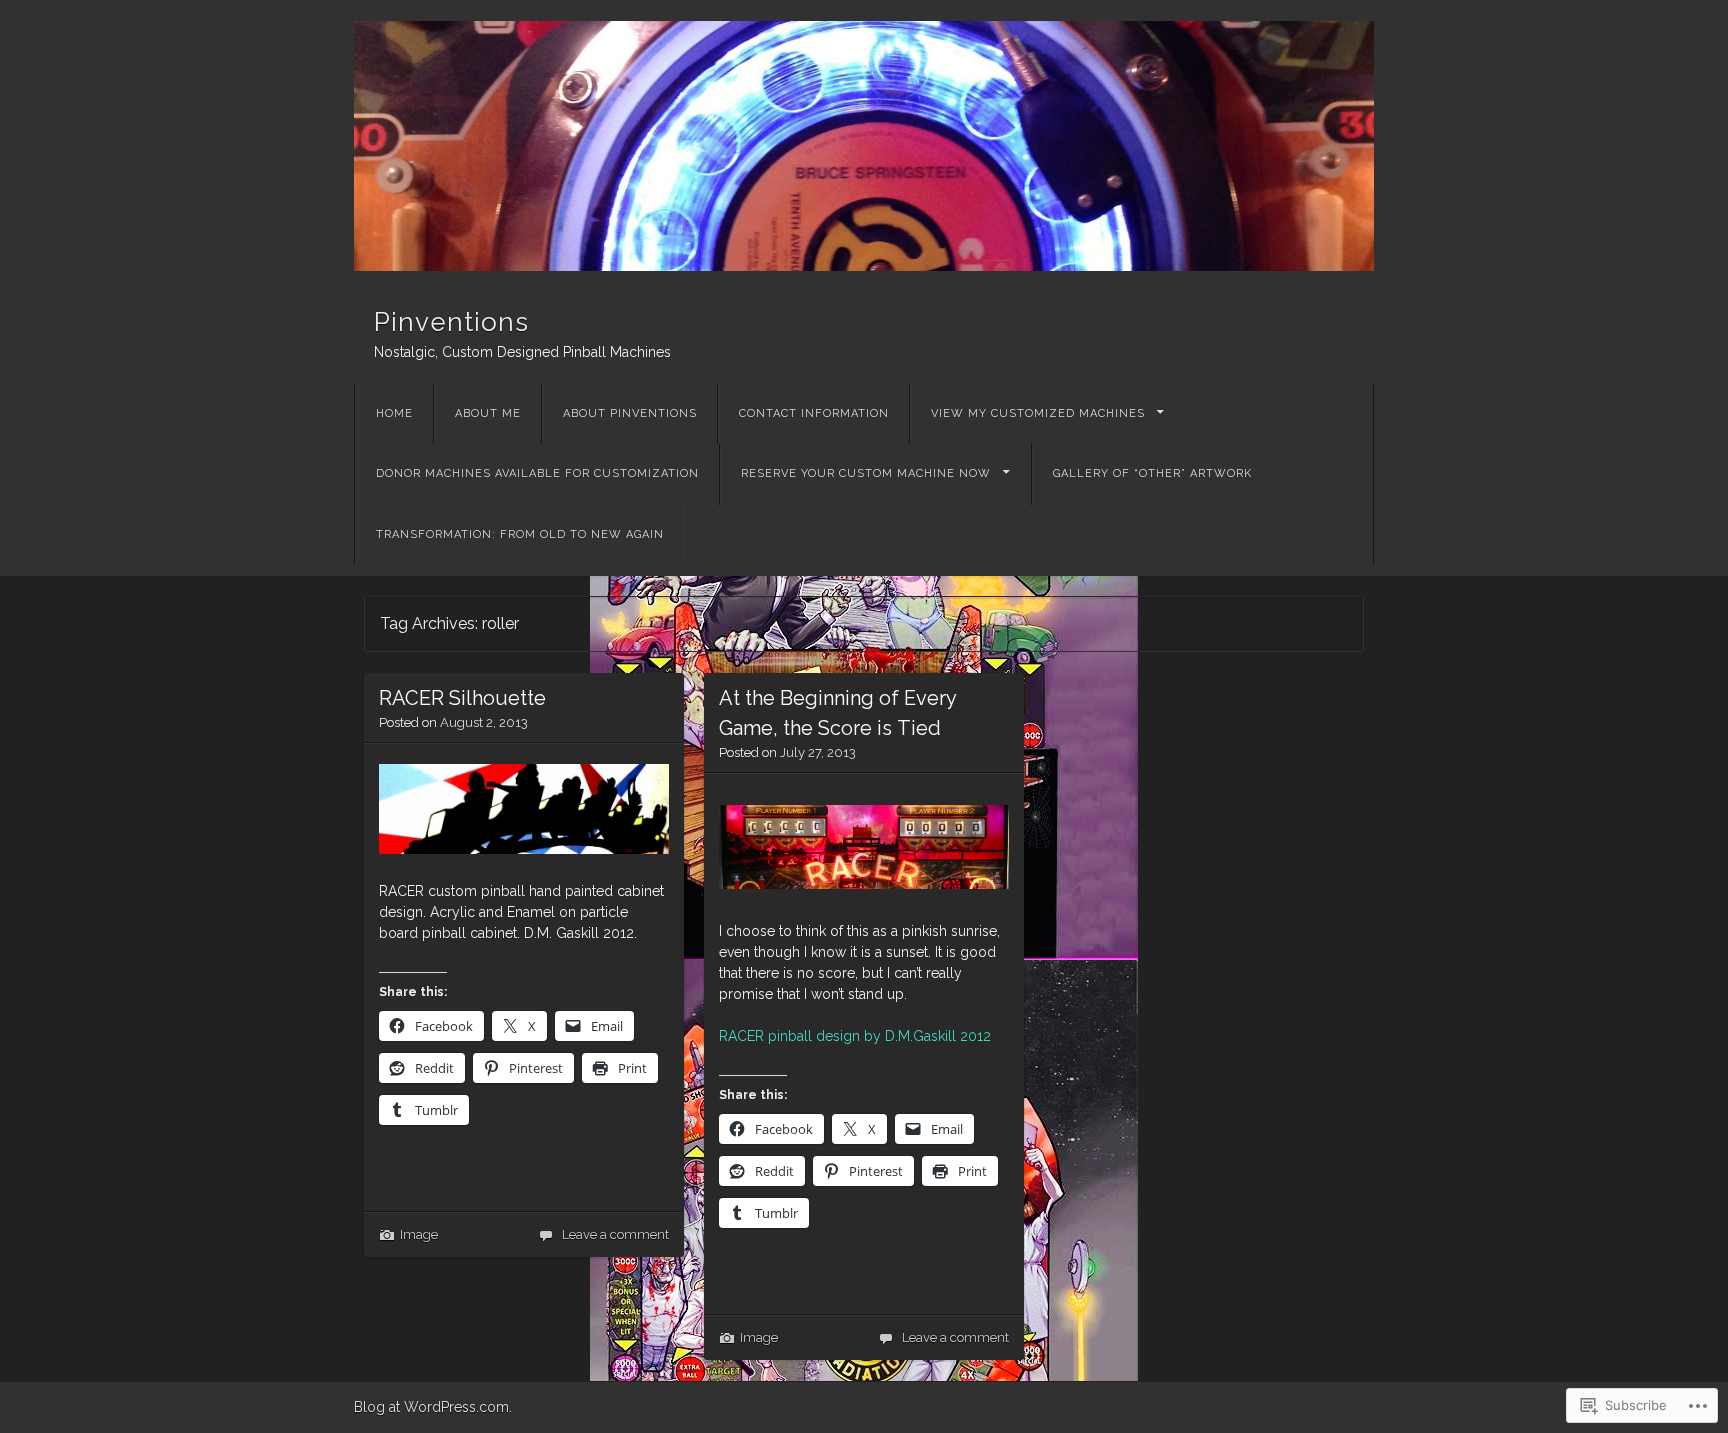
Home (394, 413)
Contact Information (814, 413)
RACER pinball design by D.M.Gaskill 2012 (855, 1036)
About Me (488, 413)
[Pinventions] (864, 146)
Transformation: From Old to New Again (520, 534)
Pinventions (451, 322)
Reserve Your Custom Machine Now (866, 473)
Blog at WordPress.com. (433, 1407)
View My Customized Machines (1038, 413)
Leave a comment (615, 1234)
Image (419, 1234)
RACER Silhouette (462, 698)
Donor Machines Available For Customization (537, 473)
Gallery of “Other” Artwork (1152, 473)
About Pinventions (630, 413)
